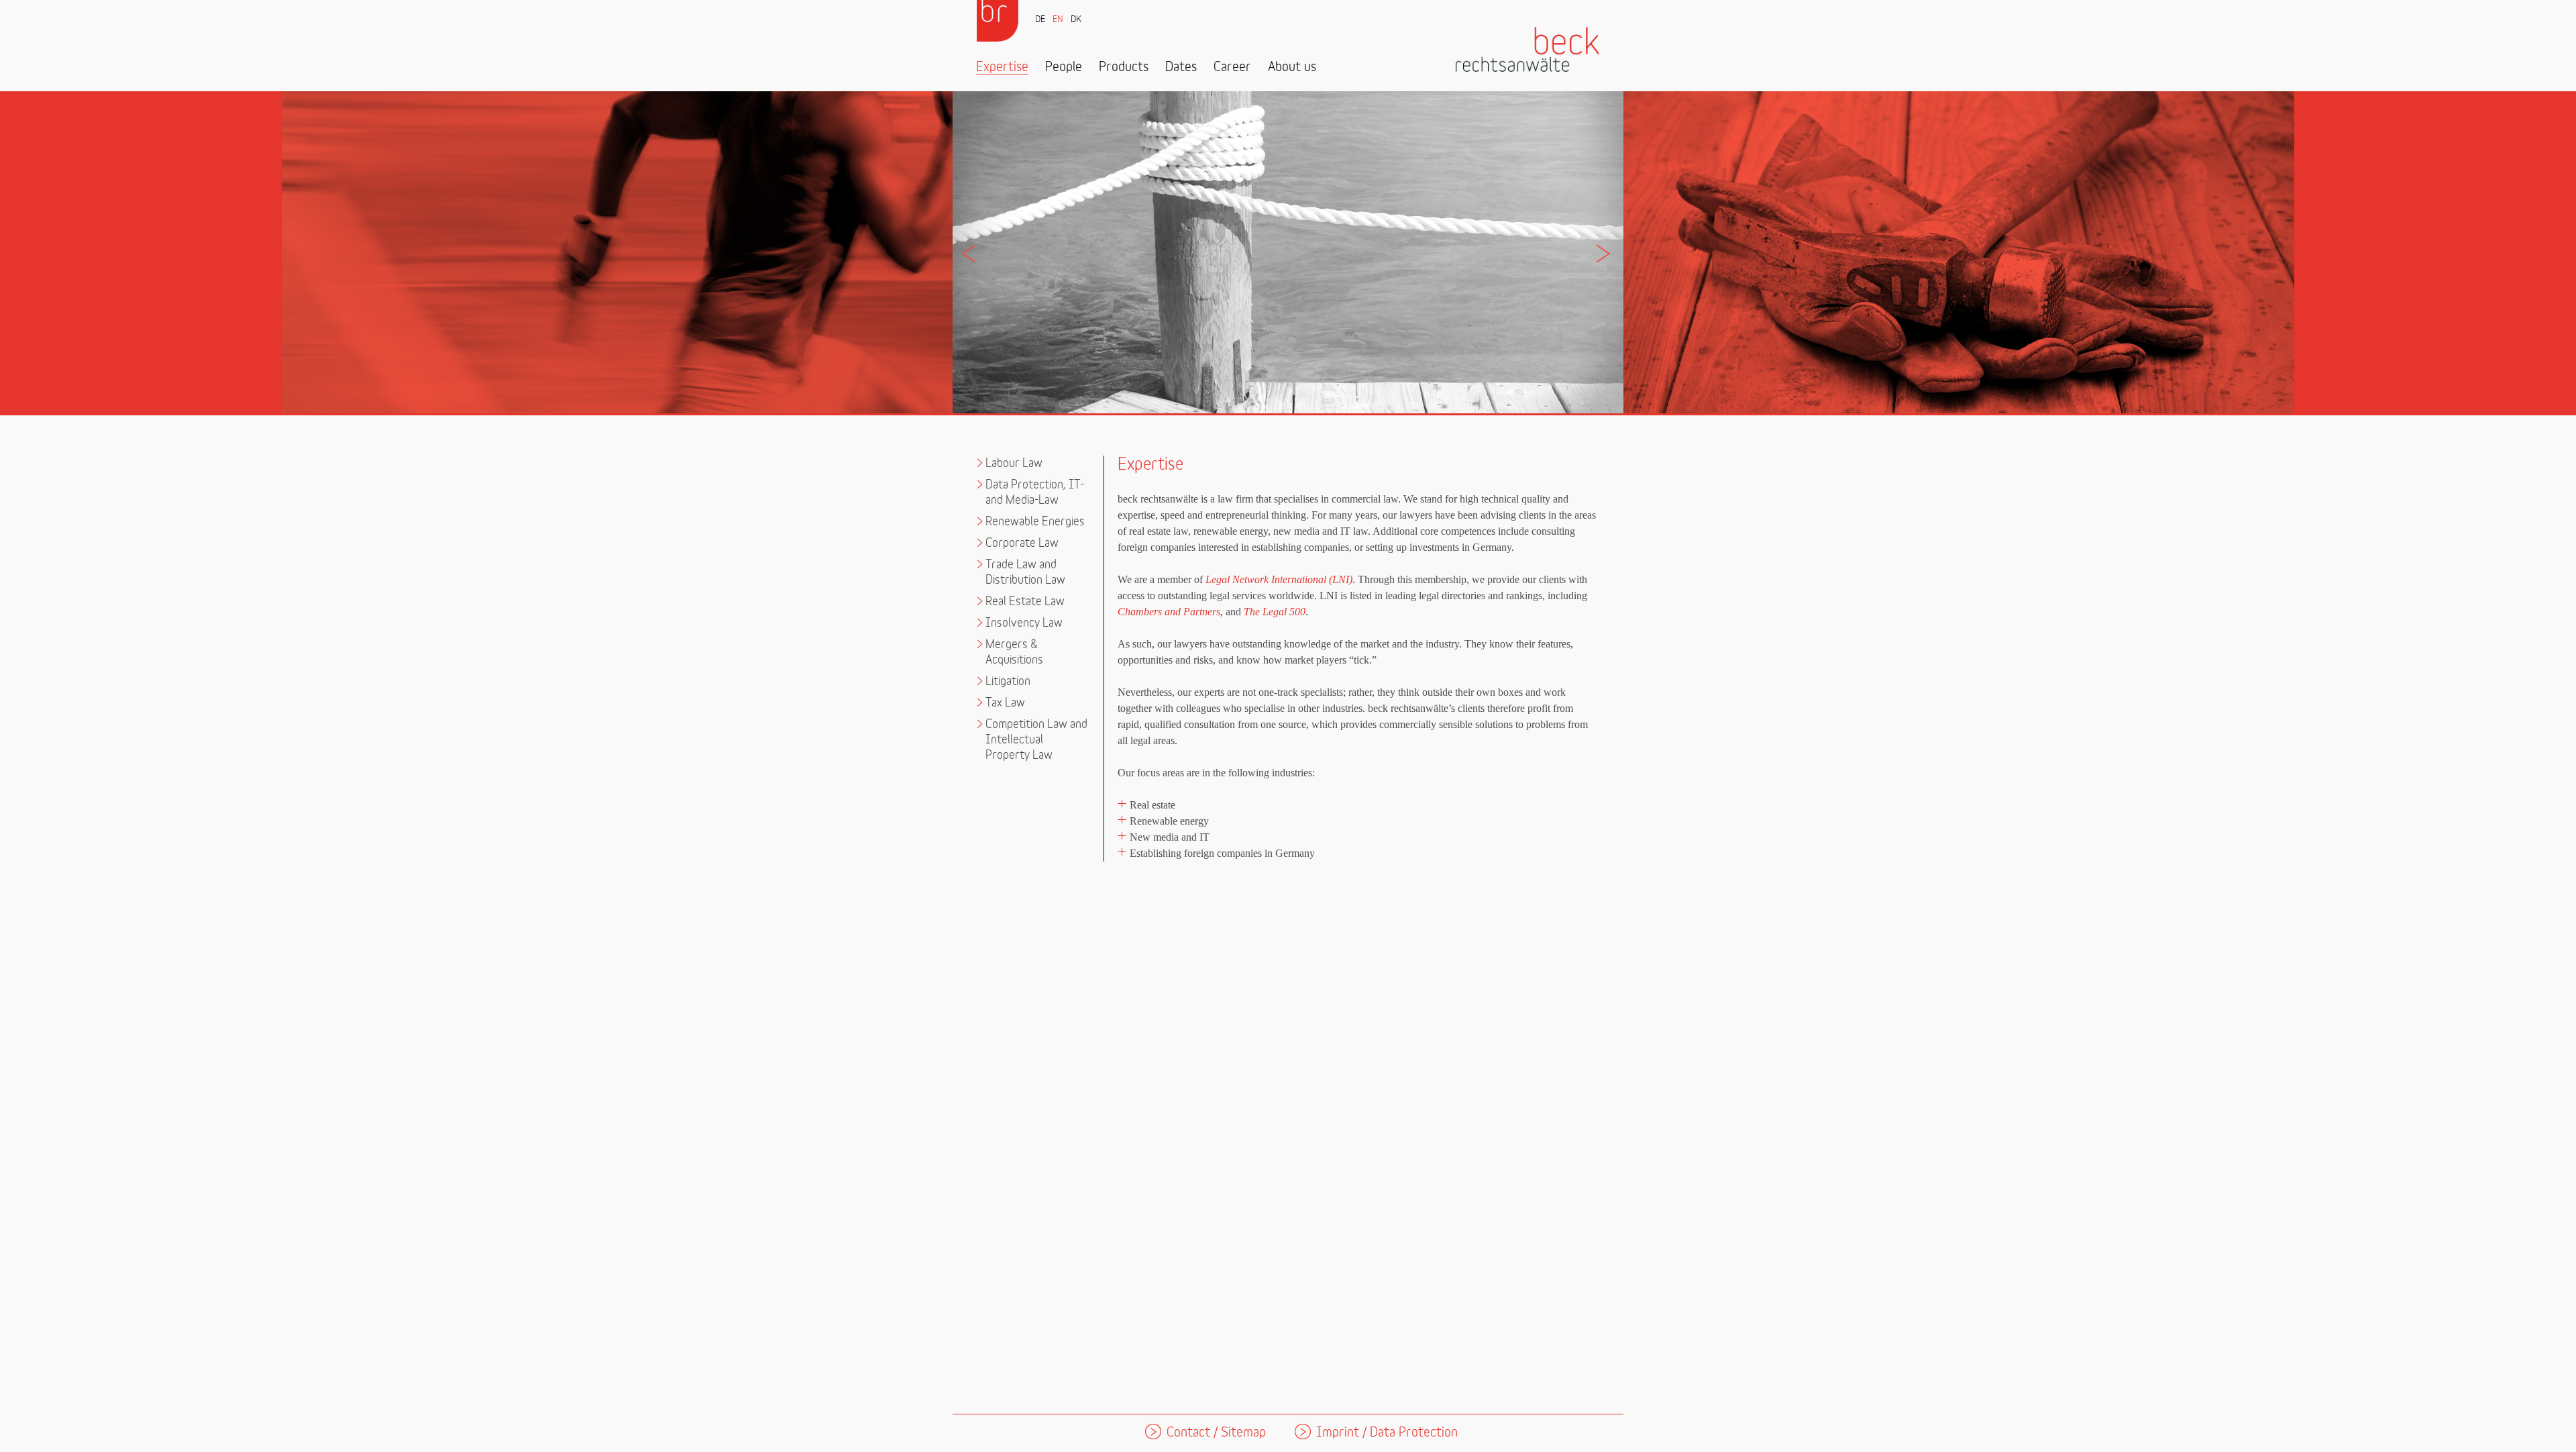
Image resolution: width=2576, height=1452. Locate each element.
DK (1076, 20)
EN (1058, 20)
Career (1232, 67)
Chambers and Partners (1169, 612)
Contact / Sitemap (1216, 1433)
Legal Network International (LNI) (1279, 579)
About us (1292, 67)
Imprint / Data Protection (1387, 1433)
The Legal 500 (1275, 612)
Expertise (1002, 67)
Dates (1181, 67)
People (1064, 67)
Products (1124, 67)
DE (1040, 20)
